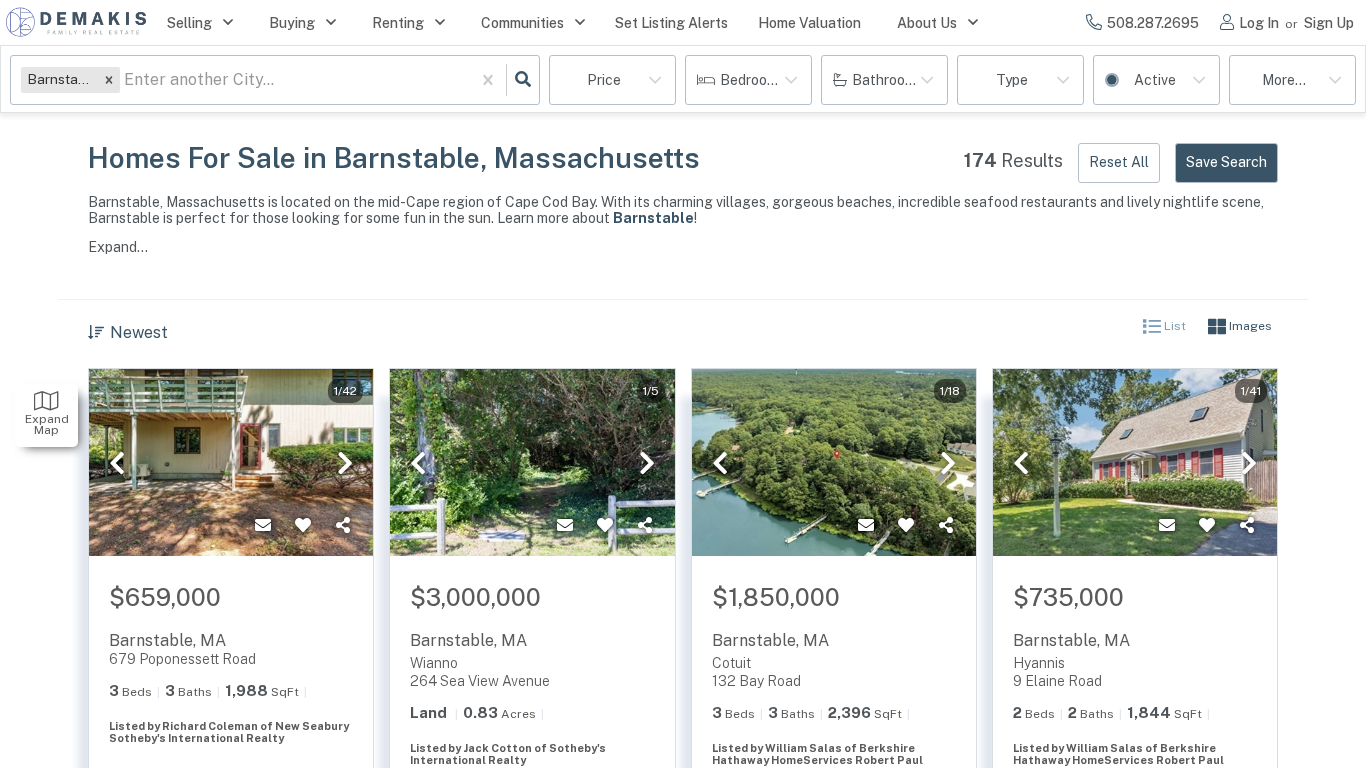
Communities (522, 23)
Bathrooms (887, 80)
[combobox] (126, 80)
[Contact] (263, 526)
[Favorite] (303, 526)
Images (1249, 327)
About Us (927, 23)
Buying (292, 23)
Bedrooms (752, 80)
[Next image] (345, 463)
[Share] (343, 526)
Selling (189, 23)
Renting (398, 23)
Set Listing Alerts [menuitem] (671, 23)
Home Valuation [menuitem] (809, 23)
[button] (109, 79)
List (1173, 327)
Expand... (118, 247)
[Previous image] (117, 463)
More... (1284, 80)
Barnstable (653, 218)
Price (604, 80)
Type (1012, 80)
